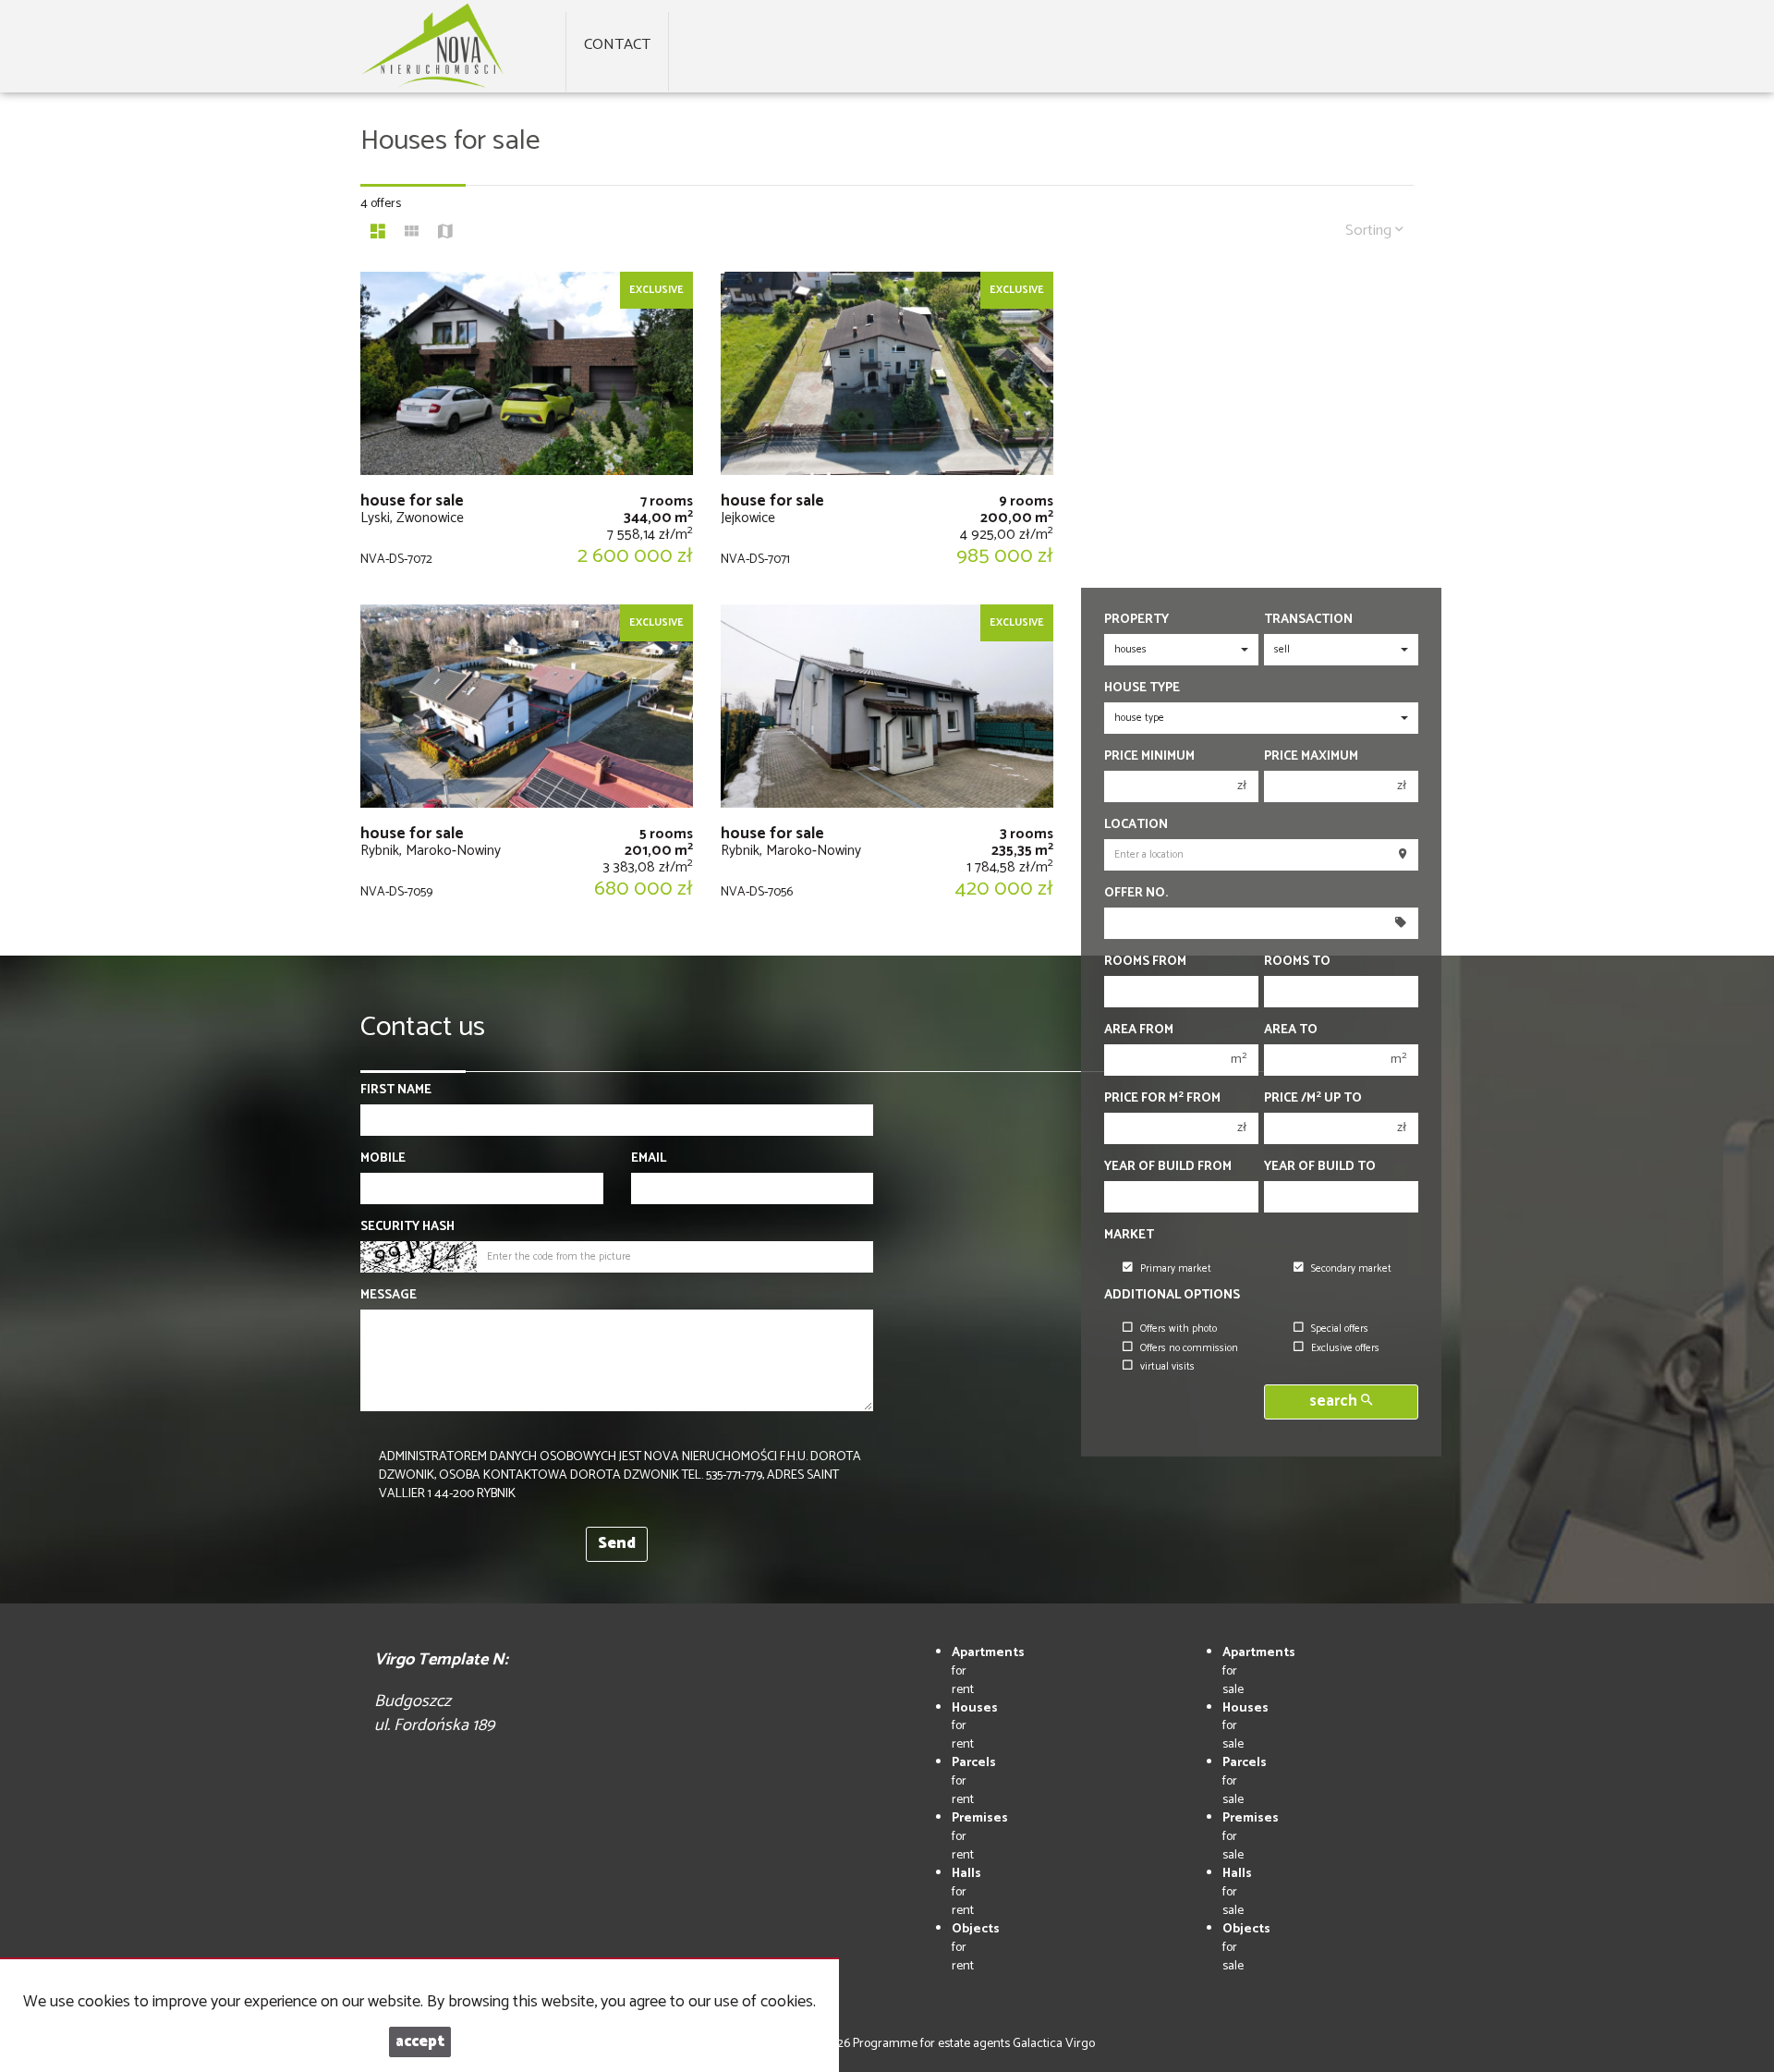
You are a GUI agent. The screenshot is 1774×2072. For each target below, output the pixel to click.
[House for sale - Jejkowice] (887, 429)
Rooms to (1297, 962)
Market (1129, 1236)
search (1335, 1402)
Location (1136, 825)
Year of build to (1320, 1167)
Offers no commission (1189, 1348)
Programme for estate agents (933, 2044)
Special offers (1340, 1329)
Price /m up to (1313, 1099)
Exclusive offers (1345, 1348)
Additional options (1172, 1296)
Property (1136, 620)
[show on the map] (445, 234)
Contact (617, 45)
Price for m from (1162, 1099)
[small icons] (412, 234)
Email (649, 1159)
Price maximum (1311, 757)
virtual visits (1167, 1367)
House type (1142, 689)
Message (389, 1296)
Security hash (407, 1227)
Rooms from (1145, 962)
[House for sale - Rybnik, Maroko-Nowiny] (527, 762)
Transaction (1308, 620)
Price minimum (1149, 757)
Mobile (383, 1159)
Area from (1139, 1030)
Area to (1291, 1030)
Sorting (1370, 231)
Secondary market (1351, 1269)
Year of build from (1168, 1167)
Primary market (1176, 1269)
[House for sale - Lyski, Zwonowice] (527, 429)
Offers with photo (1179, 1329)
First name (396, 1091)
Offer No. (1136, 894)
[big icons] (378, 234)
